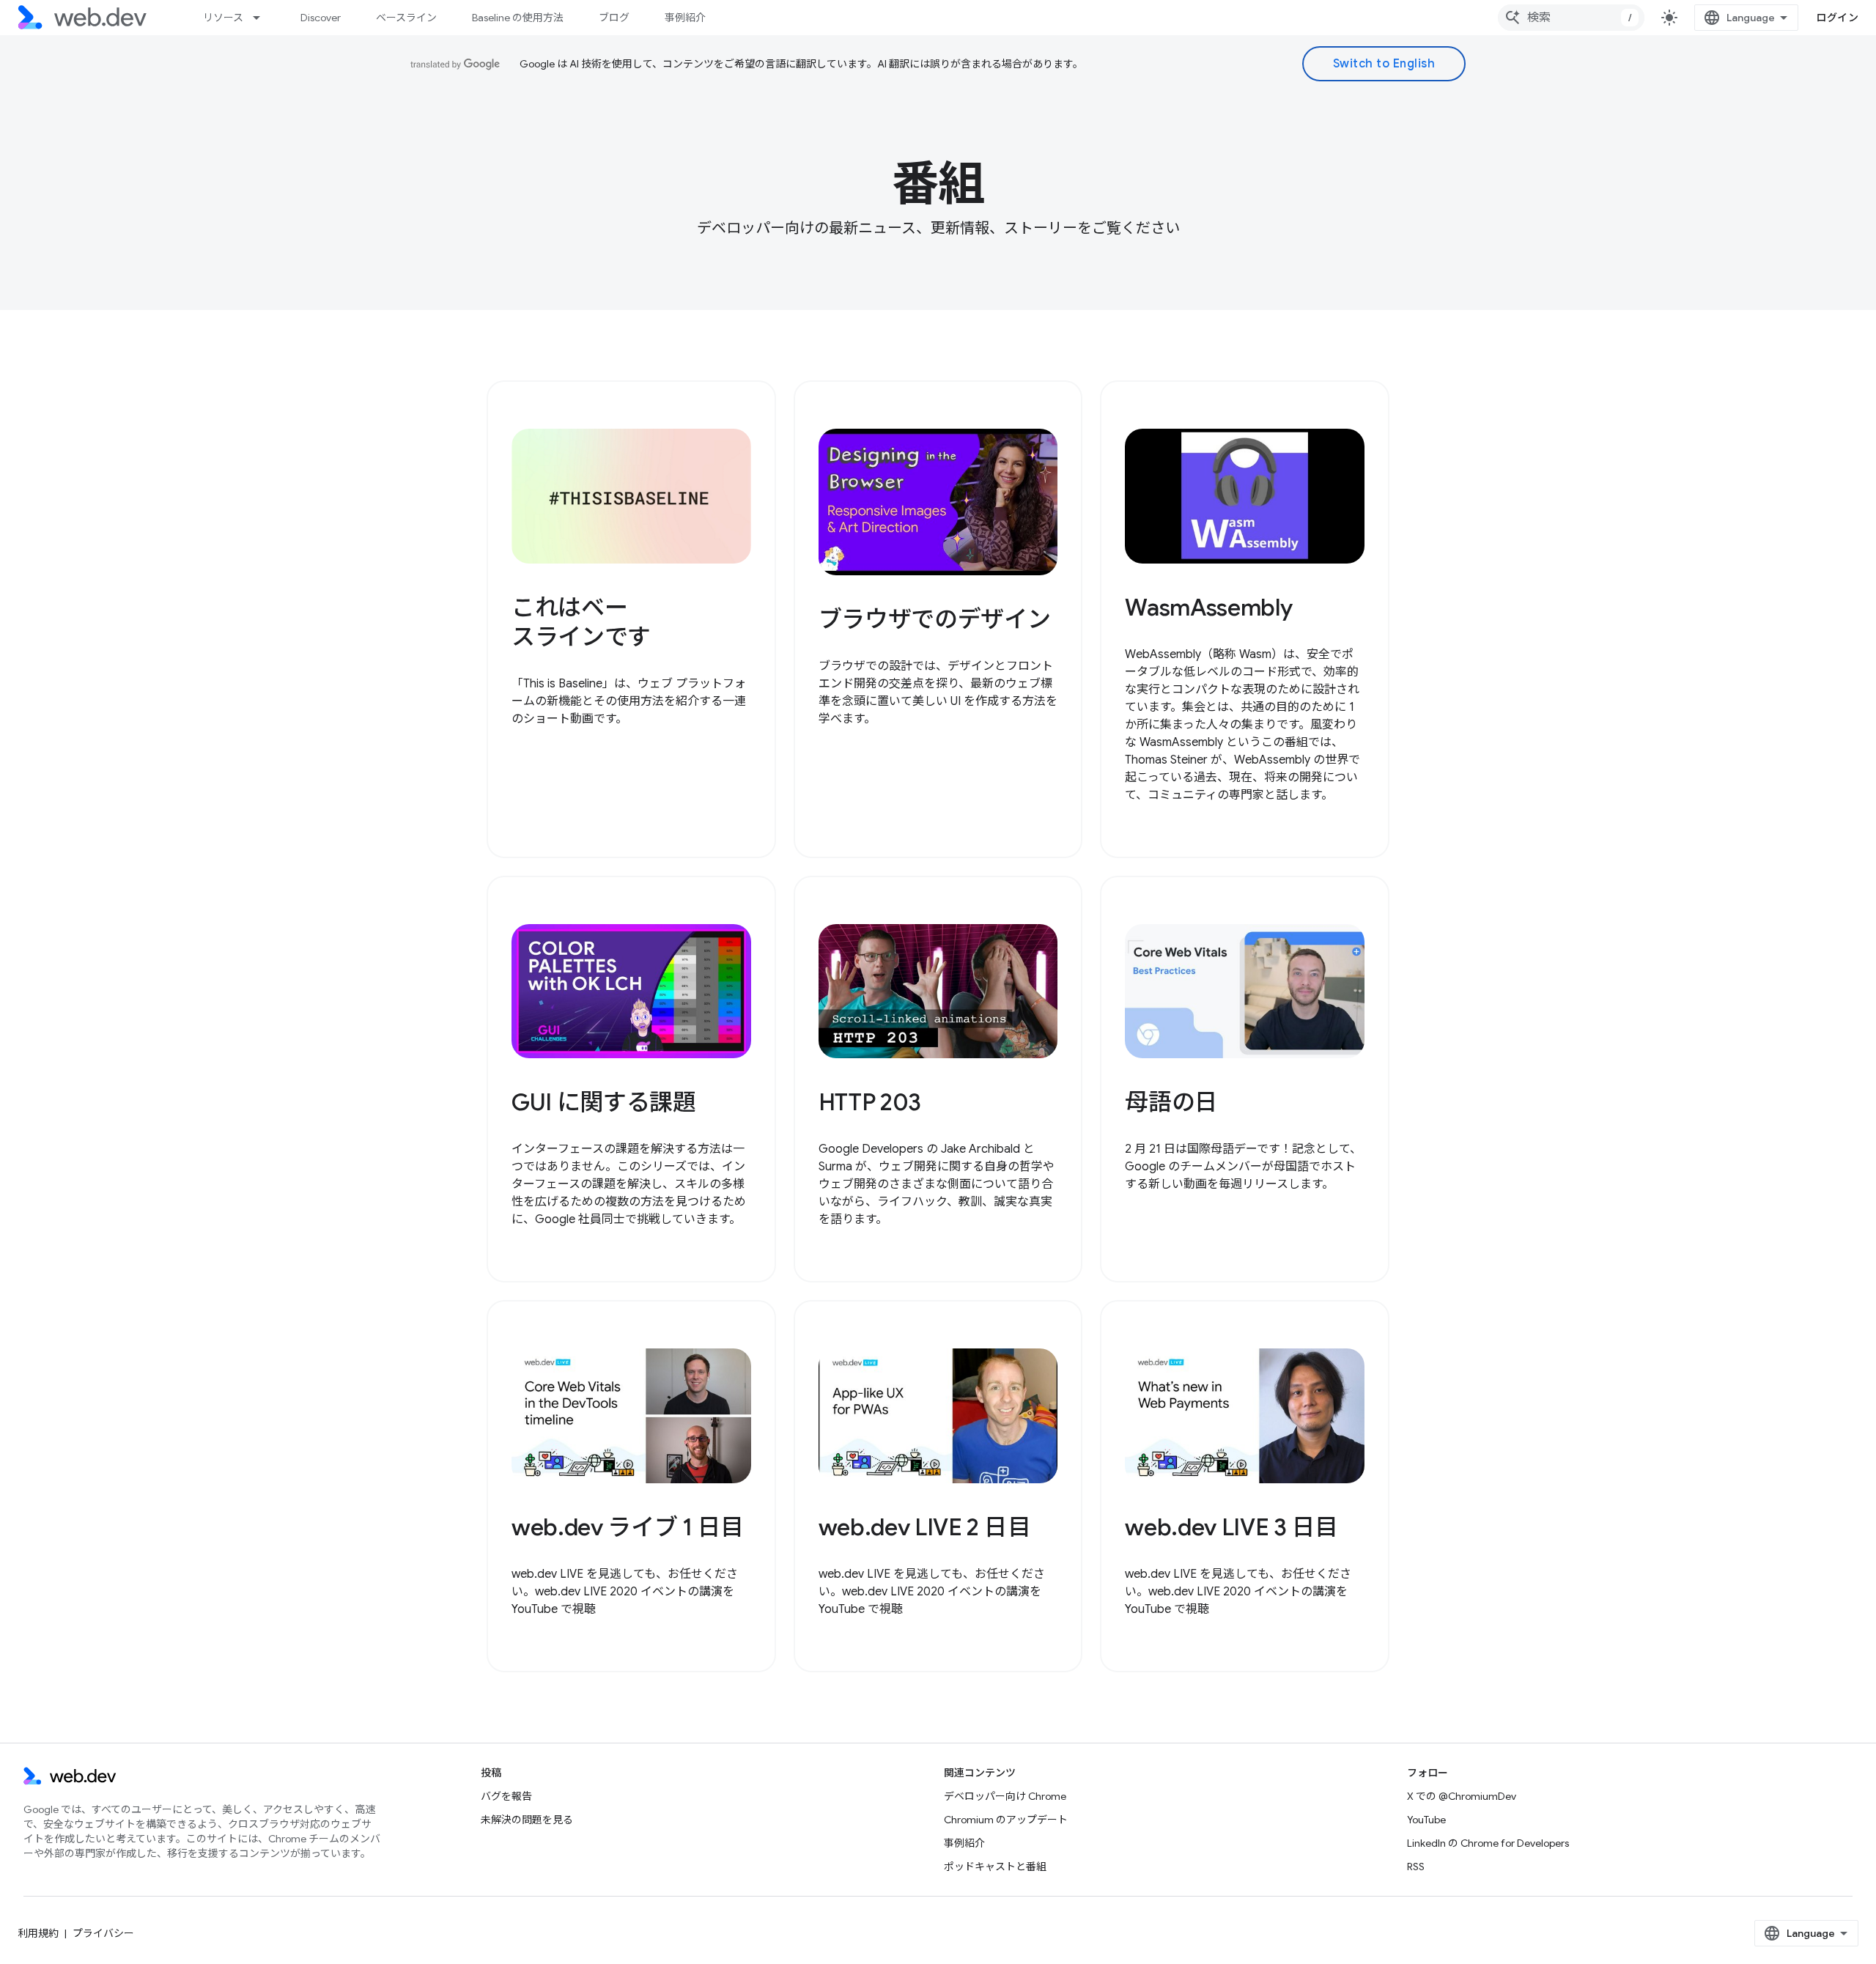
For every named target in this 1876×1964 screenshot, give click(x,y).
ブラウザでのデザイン (935, 619)
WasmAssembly (1208, 608)
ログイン (1837, 18)
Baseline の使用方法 (518, 18)
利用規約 (38, 1933)
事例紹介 (685, 18)
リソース (223, 18)
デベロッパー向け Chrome (1005, 1796)
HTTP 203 (870, 1102)
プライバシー (103, 1933)
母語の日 (1171, 1102)
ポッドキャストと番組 (995, 1867)
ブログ (614, 18)
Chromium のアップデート (1006, 1820)
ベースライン (406, 18)
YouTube (1426, 1820)
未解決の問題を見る (527, 1820)
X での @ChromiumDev (1462, 1796)
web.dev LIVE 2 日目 (925, 1527)
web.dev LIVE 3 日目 (1231, 1527)
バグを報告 (506, 1796)
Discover (321, 18)
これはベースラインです (581, 622)
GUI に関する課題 (604, 1102)
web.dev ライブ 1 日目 (628, 1527)
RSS (1416, 1867)
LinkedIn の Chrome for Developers (1488, 1843)
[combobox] (1571, 18)
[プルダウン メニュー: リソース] (263, 18)
